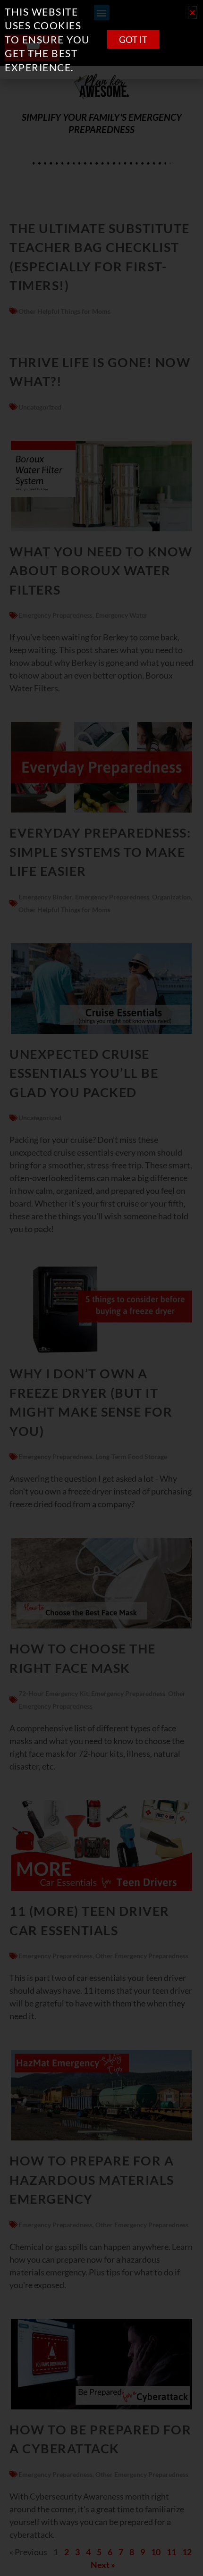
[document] (101, 1288)
